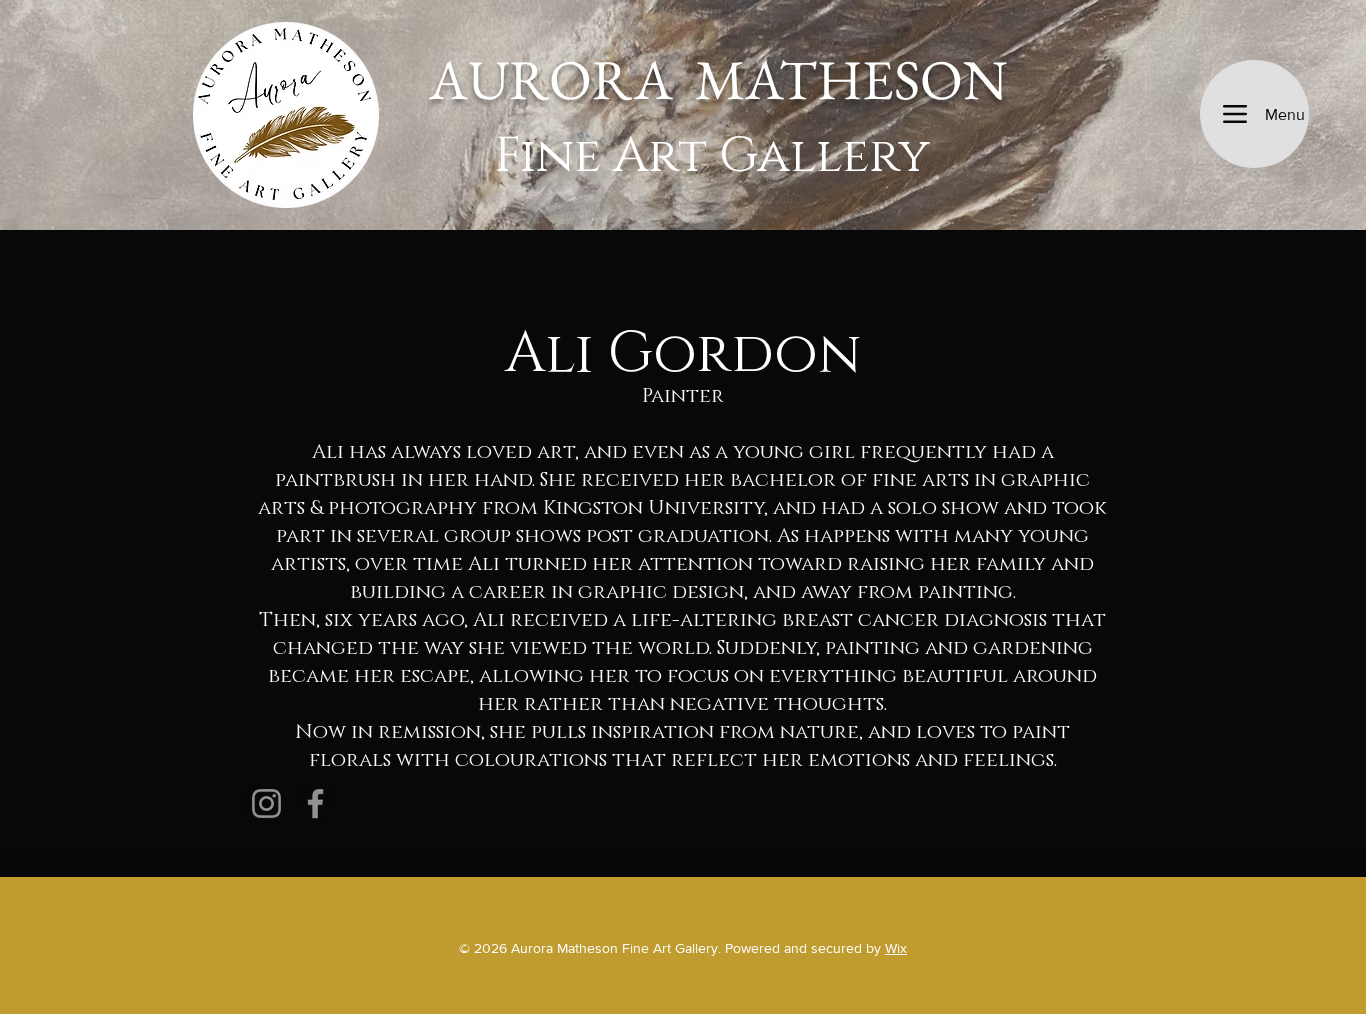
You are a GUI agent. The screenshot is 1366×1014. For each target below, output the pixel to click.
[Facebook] (315, 803)
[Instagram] (266, 803)
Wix (896, 948)
